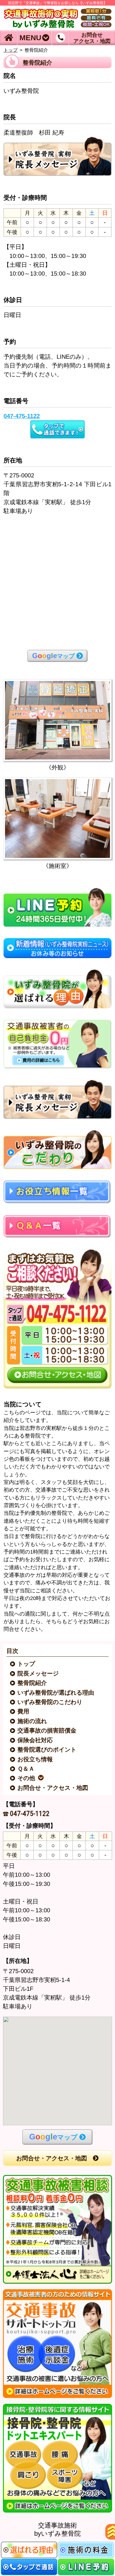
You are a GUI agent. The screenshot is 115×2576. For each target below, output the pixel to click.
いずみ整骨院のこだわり (50, 1702)
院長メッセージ (38, 1673)
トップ (11, 50)
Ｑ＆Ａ (26, 1769)
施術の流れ (33, 1721)
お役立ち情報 (36, 1759)
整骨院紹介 (33, 1683)
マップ (53, 656)
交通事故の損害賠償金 (47, 1730)
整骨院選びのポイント (47, 1750)
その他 (27, 1778)
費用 (24, 1711)
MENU (30, 38)
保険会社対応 (36, 1740)
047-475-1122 (30, 1814)
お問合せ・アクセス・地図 (53, 1788)
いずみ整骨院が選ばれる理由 (56, 1693)
